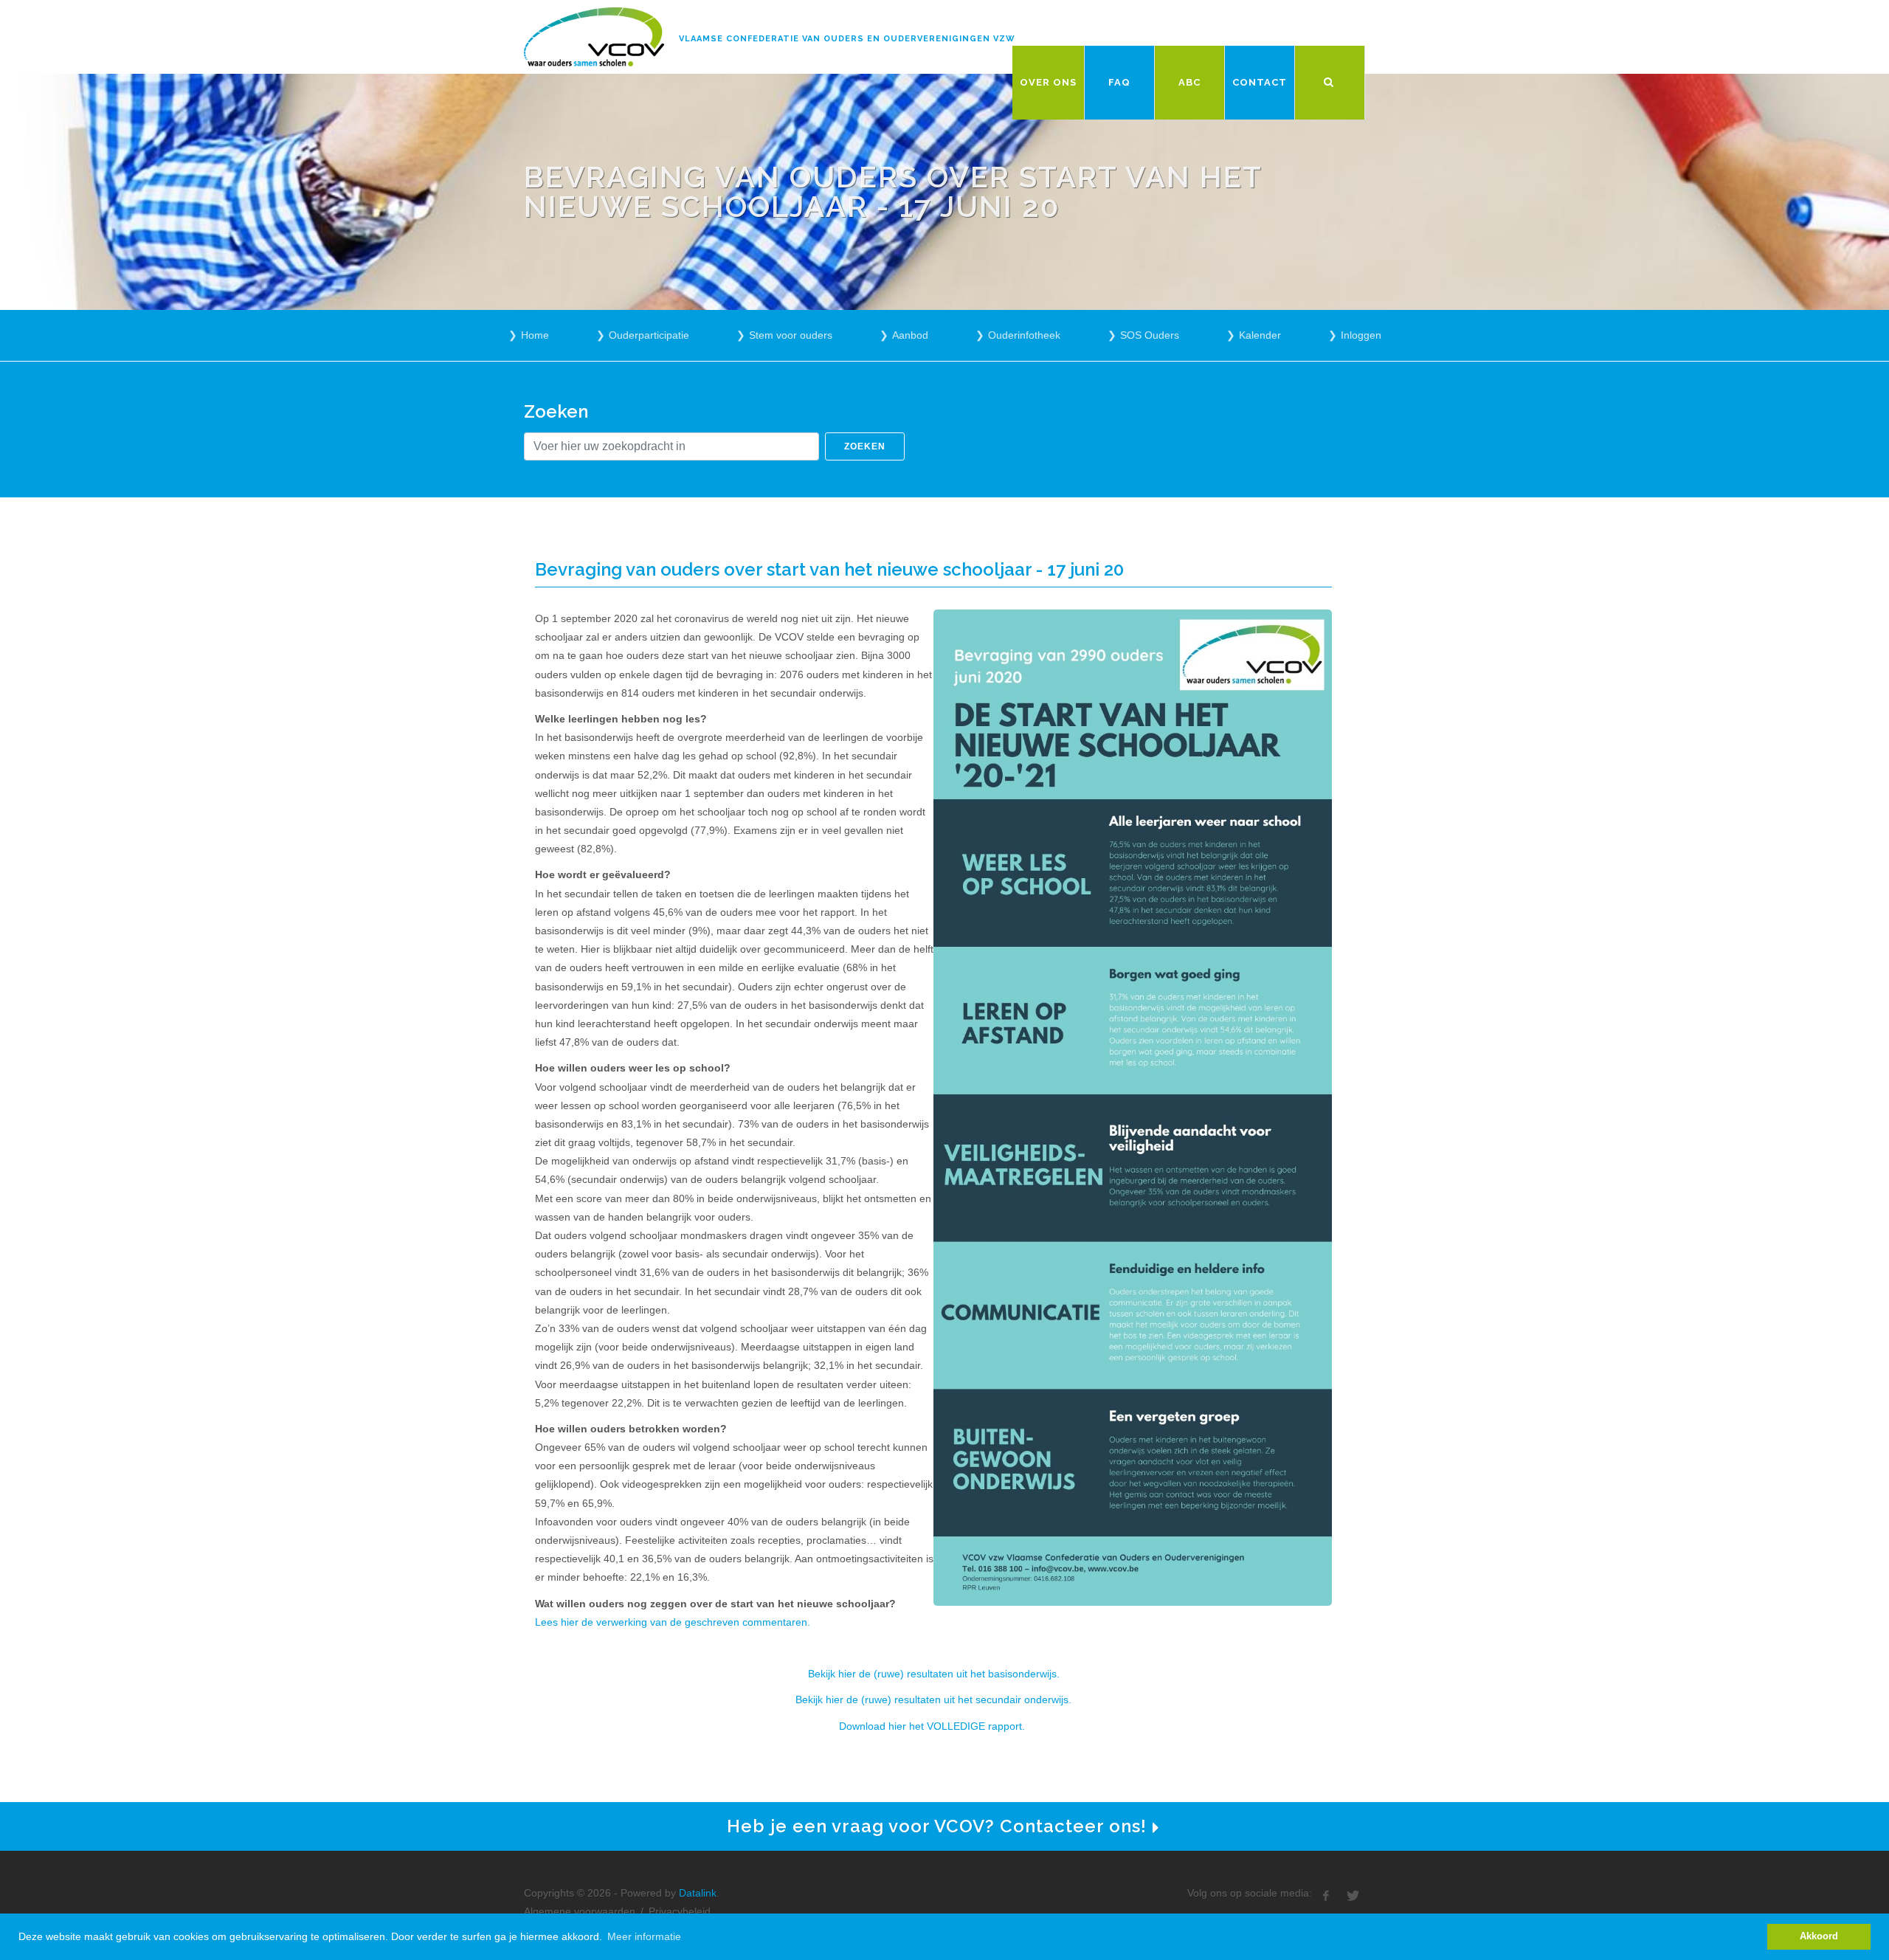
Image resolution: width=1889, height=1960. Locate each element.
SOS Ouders (1150, 335)
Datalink (698, 1893)
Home (535, 335)
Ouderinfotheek (1024, 335)
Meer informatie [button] (644, 1936)
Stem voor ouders (791, 335)
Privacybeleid (680, 1911)
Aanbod (910, 335)
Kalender (1260, 335)
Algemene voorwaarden (580, 1911)
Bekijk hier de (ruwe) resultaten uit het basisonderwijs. (934, 1674)
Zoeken (865, 446)
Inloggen (1361, 335)
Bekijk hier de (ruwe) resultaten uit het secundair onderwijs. (933, 1700)
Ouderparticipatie (649, 335)
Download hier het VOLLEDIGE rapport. (933, 1726)
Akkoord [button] (1819, 1936)
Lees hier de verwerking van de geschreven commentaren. (673, 1622)
